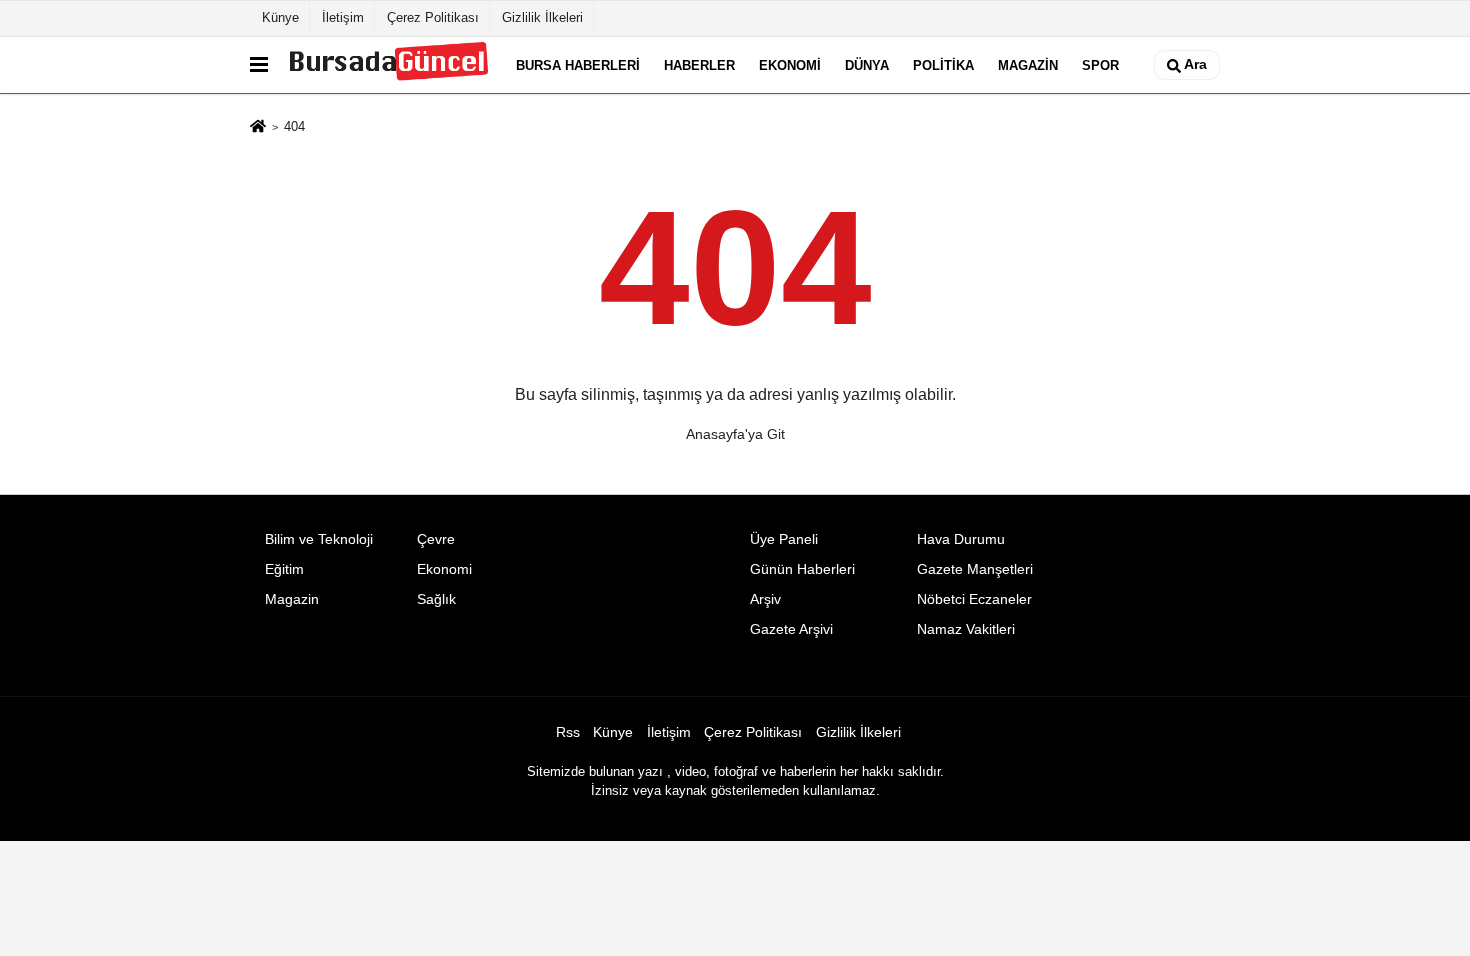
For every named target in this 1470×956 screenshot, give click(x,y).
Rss (568, 732)
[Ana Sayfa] (258, 128)
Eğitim (284, 569)
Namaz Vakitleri (966, 629)
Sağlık (436, 599)
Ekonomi (790, 64)
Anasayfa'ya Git (735, 434)
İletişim (343, 17)
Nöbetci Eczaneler (974, 599)
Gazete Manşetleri (975, 569)
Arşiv (765, 599)
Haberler (699, 64)
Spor (1100, 64)
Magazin (1028, 64)
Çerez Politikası (433, 17)
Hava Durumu (961, 539)
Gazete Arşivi (791, 629)
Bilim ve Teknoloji (319, 539)
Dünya (867, 64)
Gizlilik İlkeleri (542, 17)
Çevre (436, 539)
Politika (943, 64)
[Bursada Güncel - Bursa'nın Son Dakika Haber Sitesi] (388, 65)
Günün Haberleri (802, 569)
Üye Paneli (784, 539)
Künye (280, 17)
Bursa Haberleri (578, 64)
